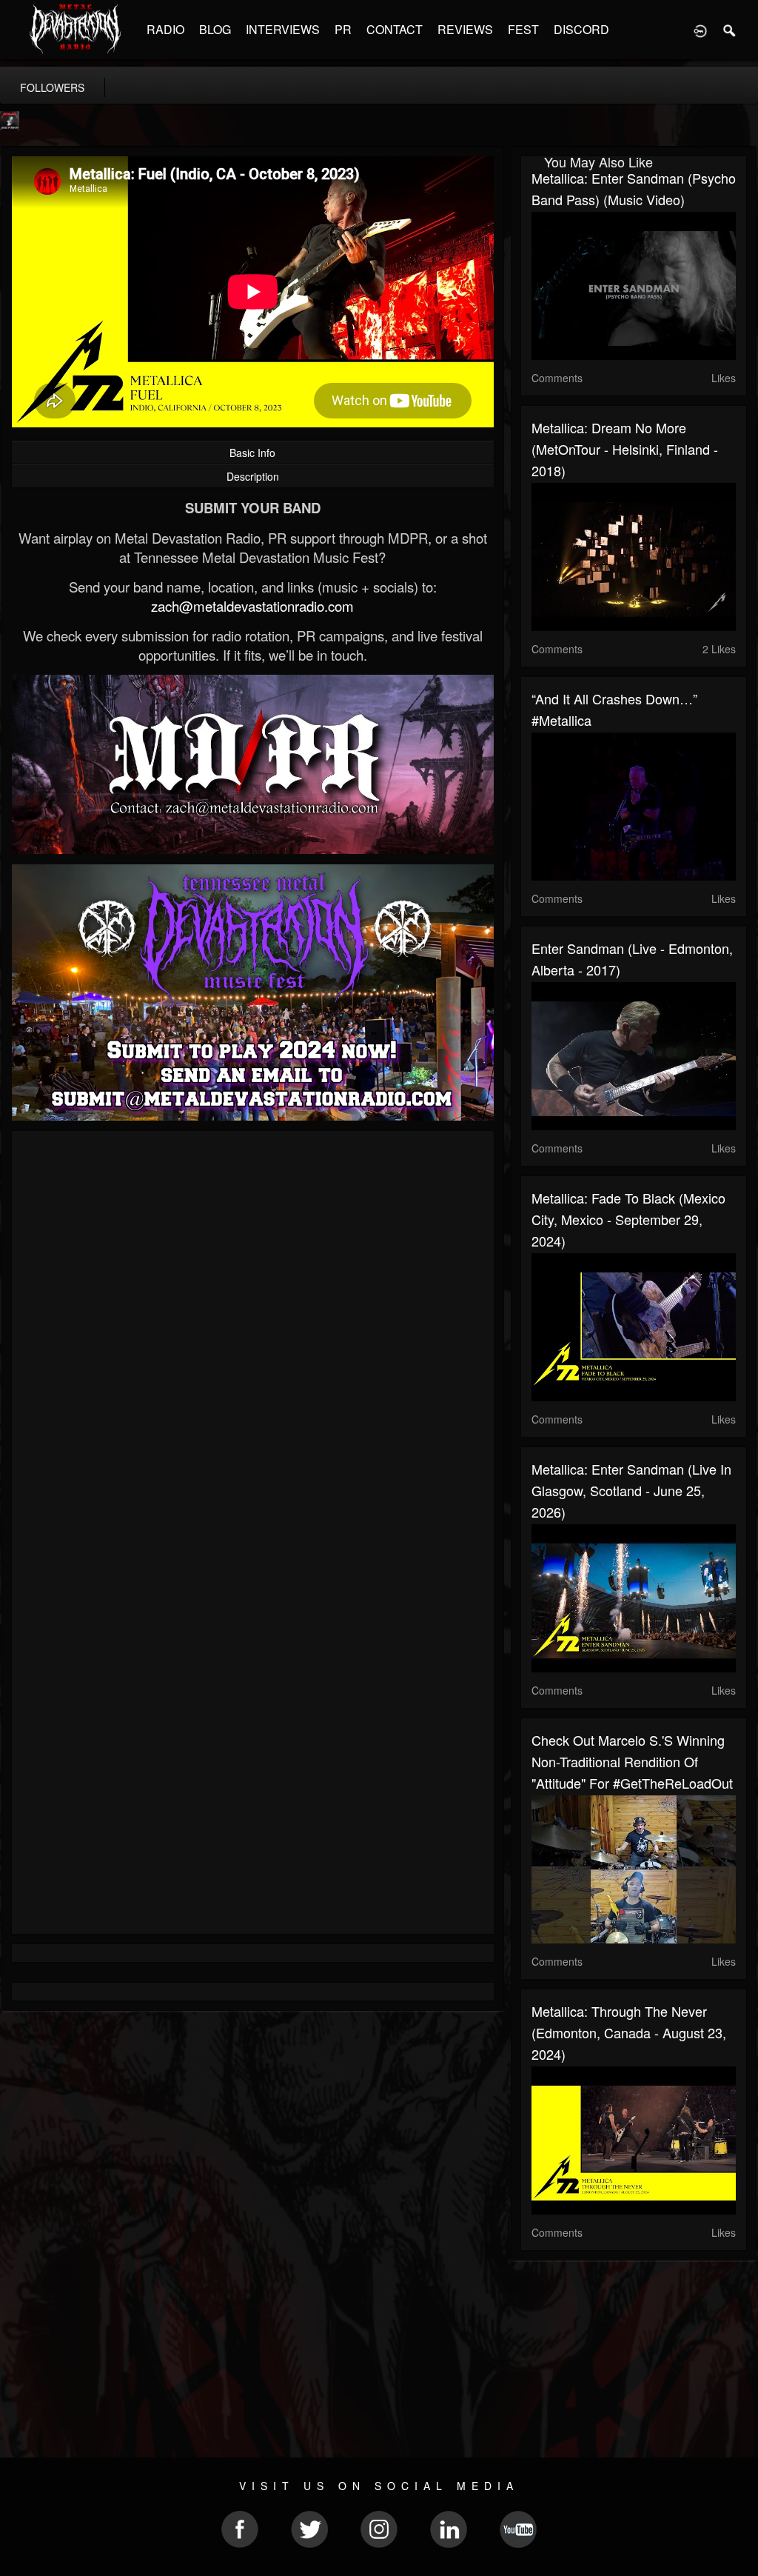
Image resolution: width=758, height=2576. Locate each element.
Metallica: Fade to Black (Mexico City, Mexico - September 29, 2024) (628, 1219)
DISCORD (581, 29)
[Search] (730, 30)
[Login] (700, 30)
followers (52, 87)
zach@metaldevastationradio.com (252, 606)
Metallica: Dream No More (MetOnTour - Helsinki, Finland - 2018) (625, 449)
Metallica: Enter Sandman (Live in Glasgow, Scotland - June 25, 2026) (631, 1490)
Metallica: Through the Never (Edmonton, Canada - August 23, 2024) (629, 2032)
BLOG (215, 29)
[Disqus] (253, 1340)
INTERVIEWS (283, 29)
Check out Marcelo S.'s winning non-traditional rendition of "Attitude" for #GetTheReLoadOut (632, 1761)
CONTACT (395, 29)
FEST (523, 29)
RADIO (165, 29)
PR (343, 29)
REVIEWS (465, 29)
